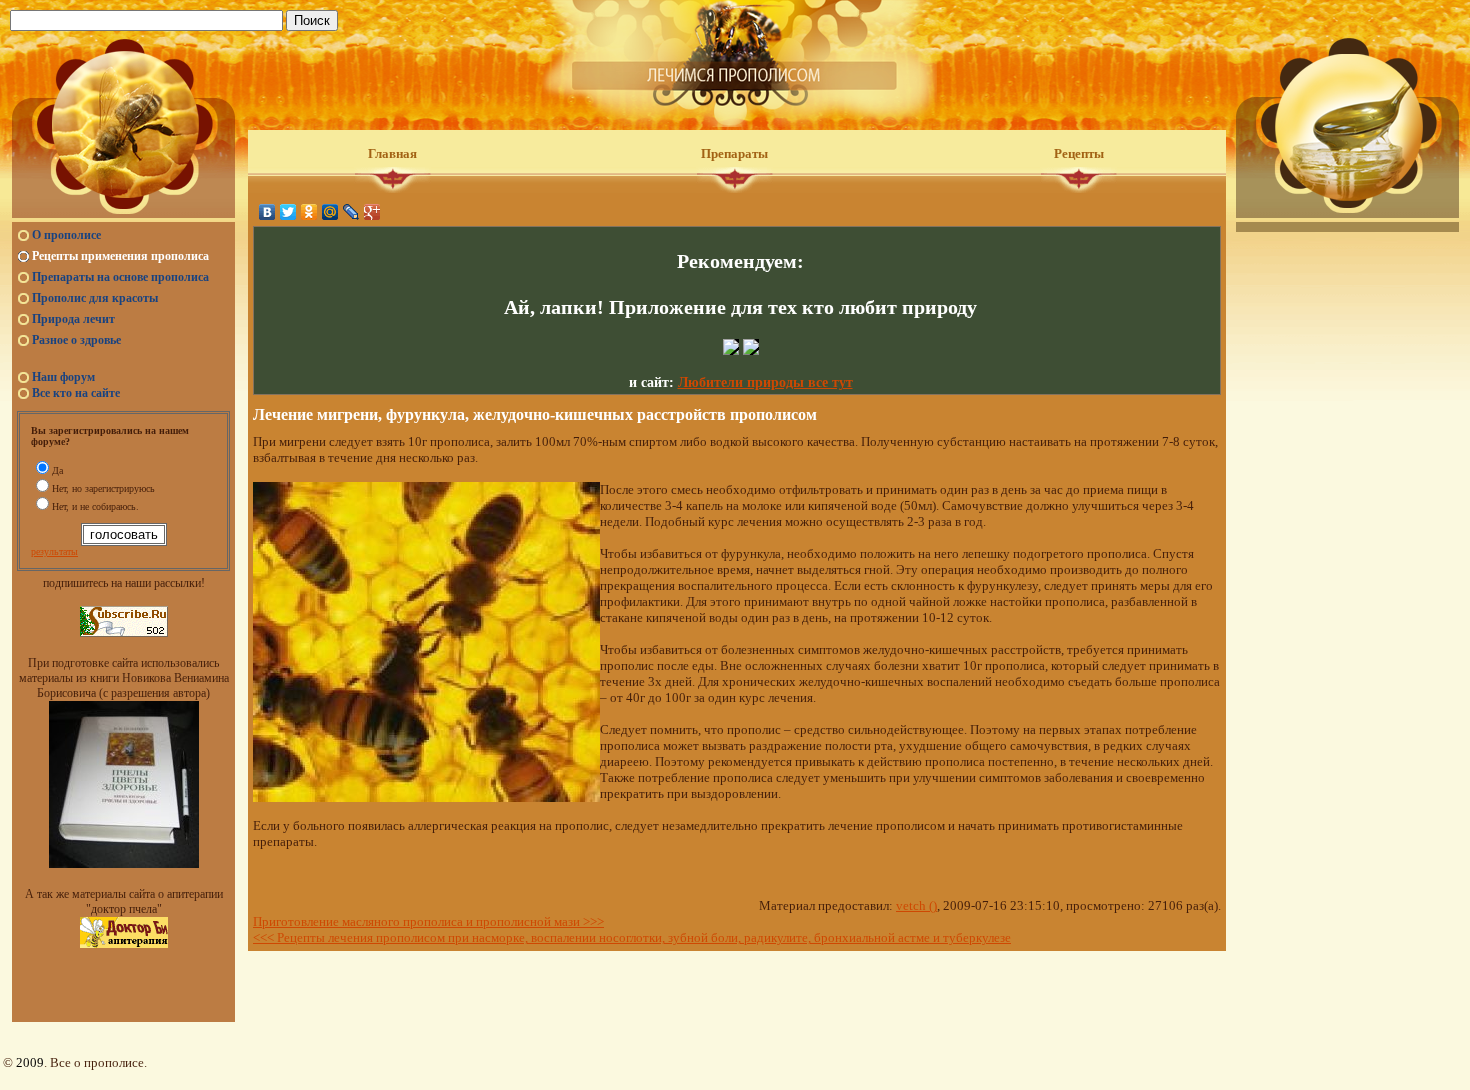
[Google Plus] (372, 212)
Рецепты (1079, 153)
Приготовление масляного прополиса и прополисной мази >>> (428, 921)
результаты (54, 551)
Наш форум (63, 377)
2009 (30, 1062)
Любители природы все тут (765, 382)
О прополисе (66, 235)
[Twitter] (288, 212)
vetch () (916, 905)
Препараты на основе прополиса (120, 277)
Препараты (734, 153)
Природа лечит (73, 319)
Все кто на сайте (76, 393)
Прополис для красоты (95, 298)
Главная (392, 153)
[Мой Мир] (330, 212)
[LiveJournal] (351, 212)
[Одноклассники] (309, 212)
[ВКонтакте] (267, 212)
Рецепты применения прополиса (120, 256)
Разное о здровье (76, 340)
